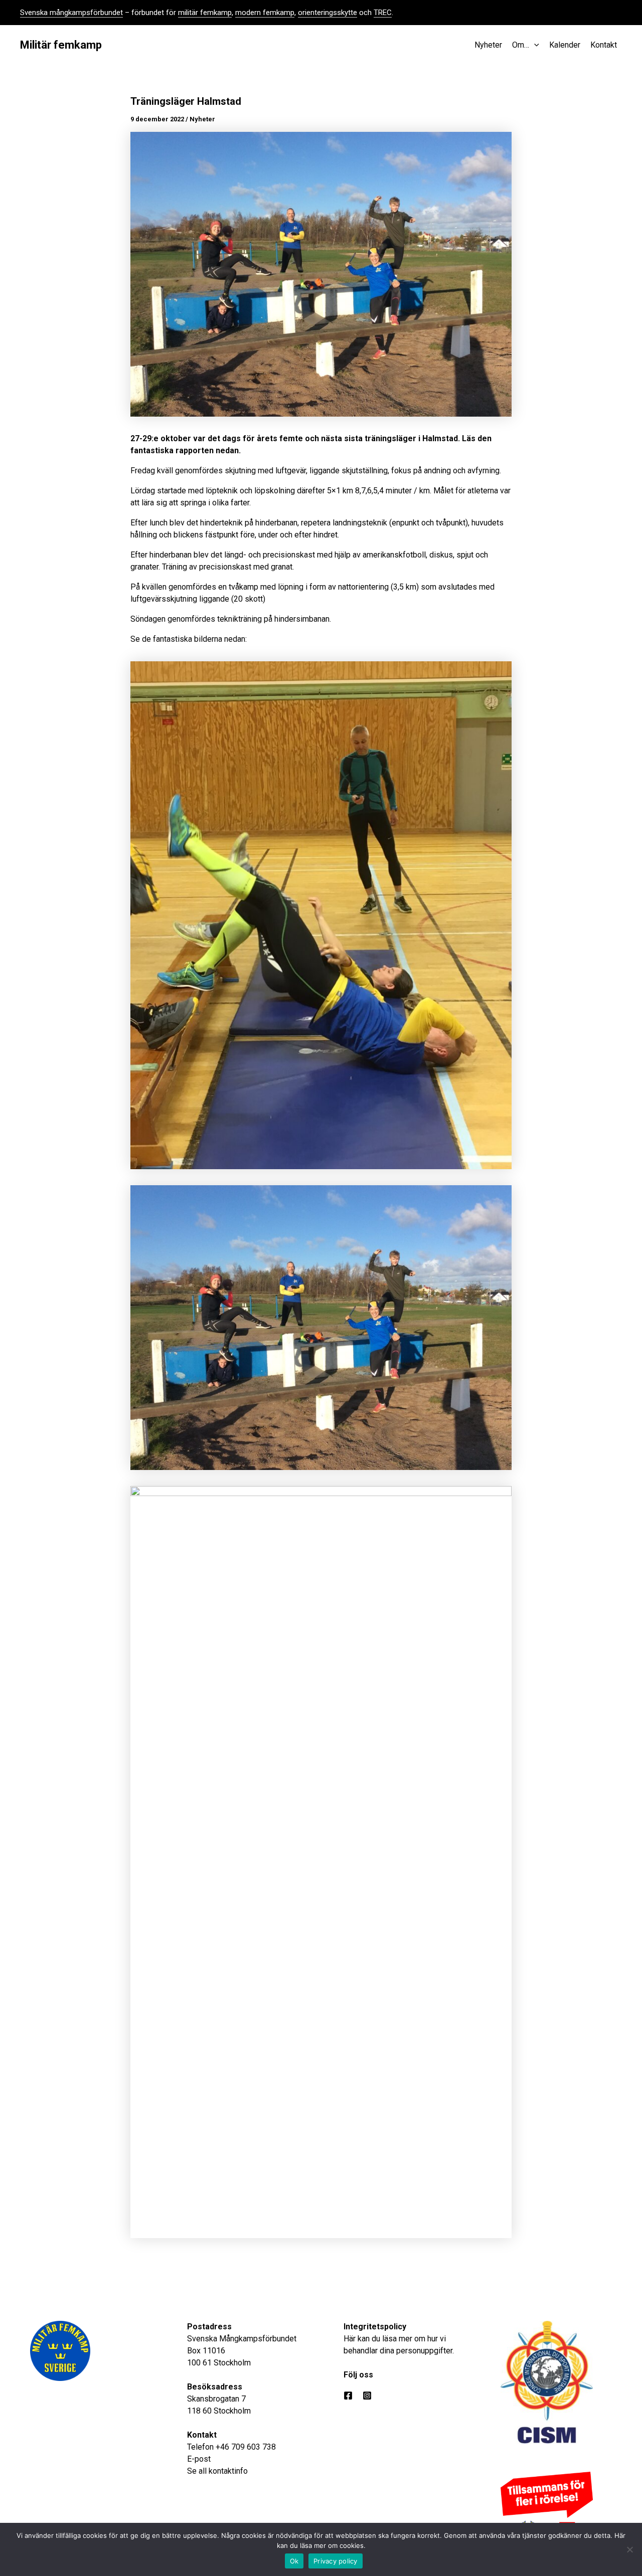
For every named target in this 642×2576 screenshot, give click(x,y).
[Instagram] (367, 2396)
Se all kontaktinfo (217, 2471)
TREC (383, 13)
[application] (534, 45)
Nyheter (202, 119)
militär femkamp (205, 13)
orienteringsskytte (328, 13)
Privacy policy (336, 2561)
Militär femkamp (61, 45)
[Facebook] (348, 2396)
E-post (199, 2459)
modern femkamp (265, 13)
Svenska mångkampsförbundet (71, 13)
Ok (294, 2561)
